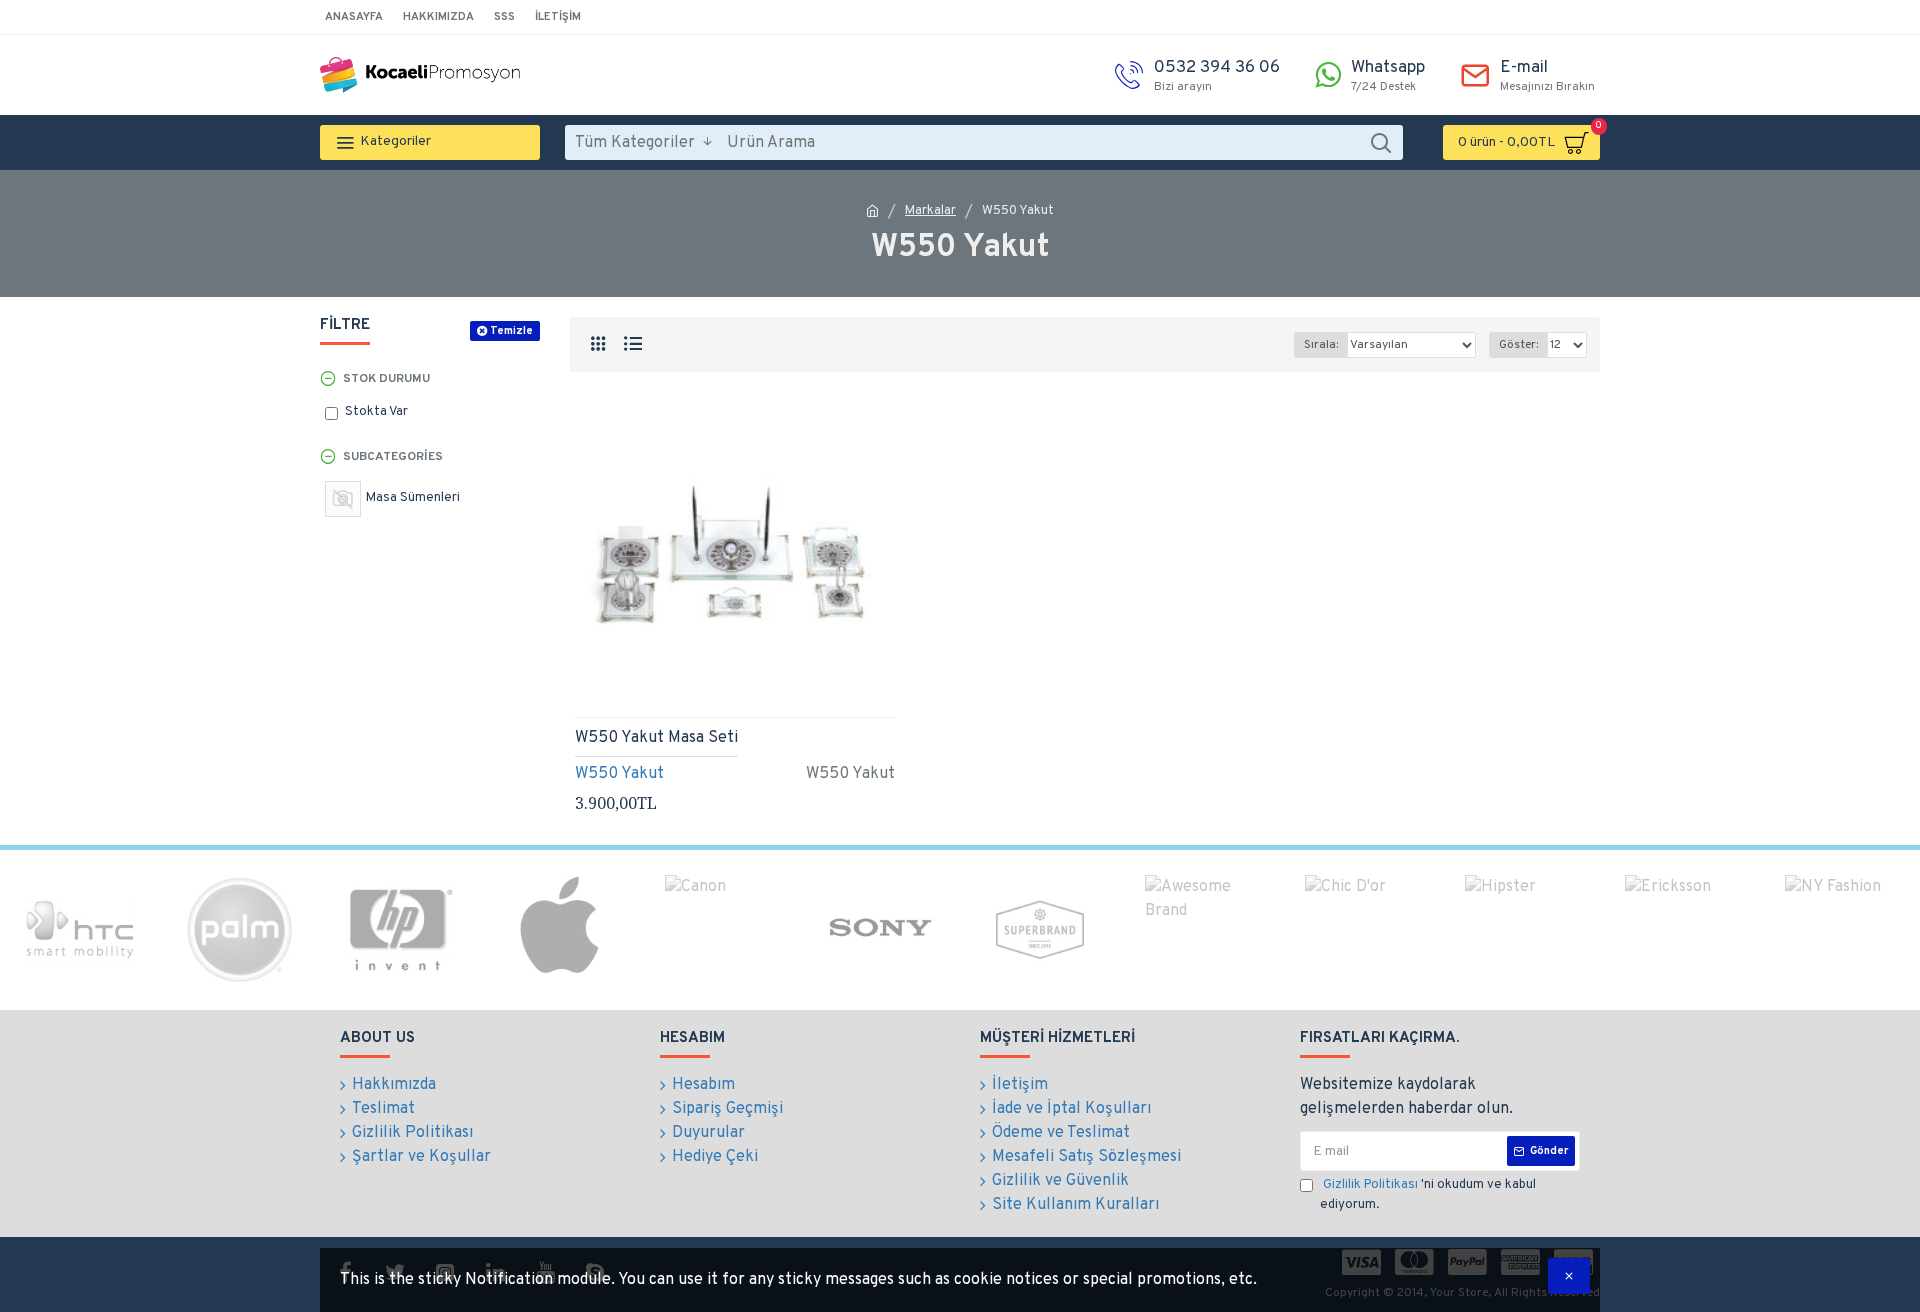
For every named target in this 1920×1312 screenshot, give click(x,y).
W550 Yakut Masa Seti (656, 738)
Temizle (511, 331)
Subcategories (393, 457)
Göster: (1518, 345)
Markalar (930, 211)
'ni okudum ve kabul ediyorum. (1428, 1195)
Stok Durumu (386, 379)
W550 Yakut (619, 774)
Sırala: (1321, 345)
